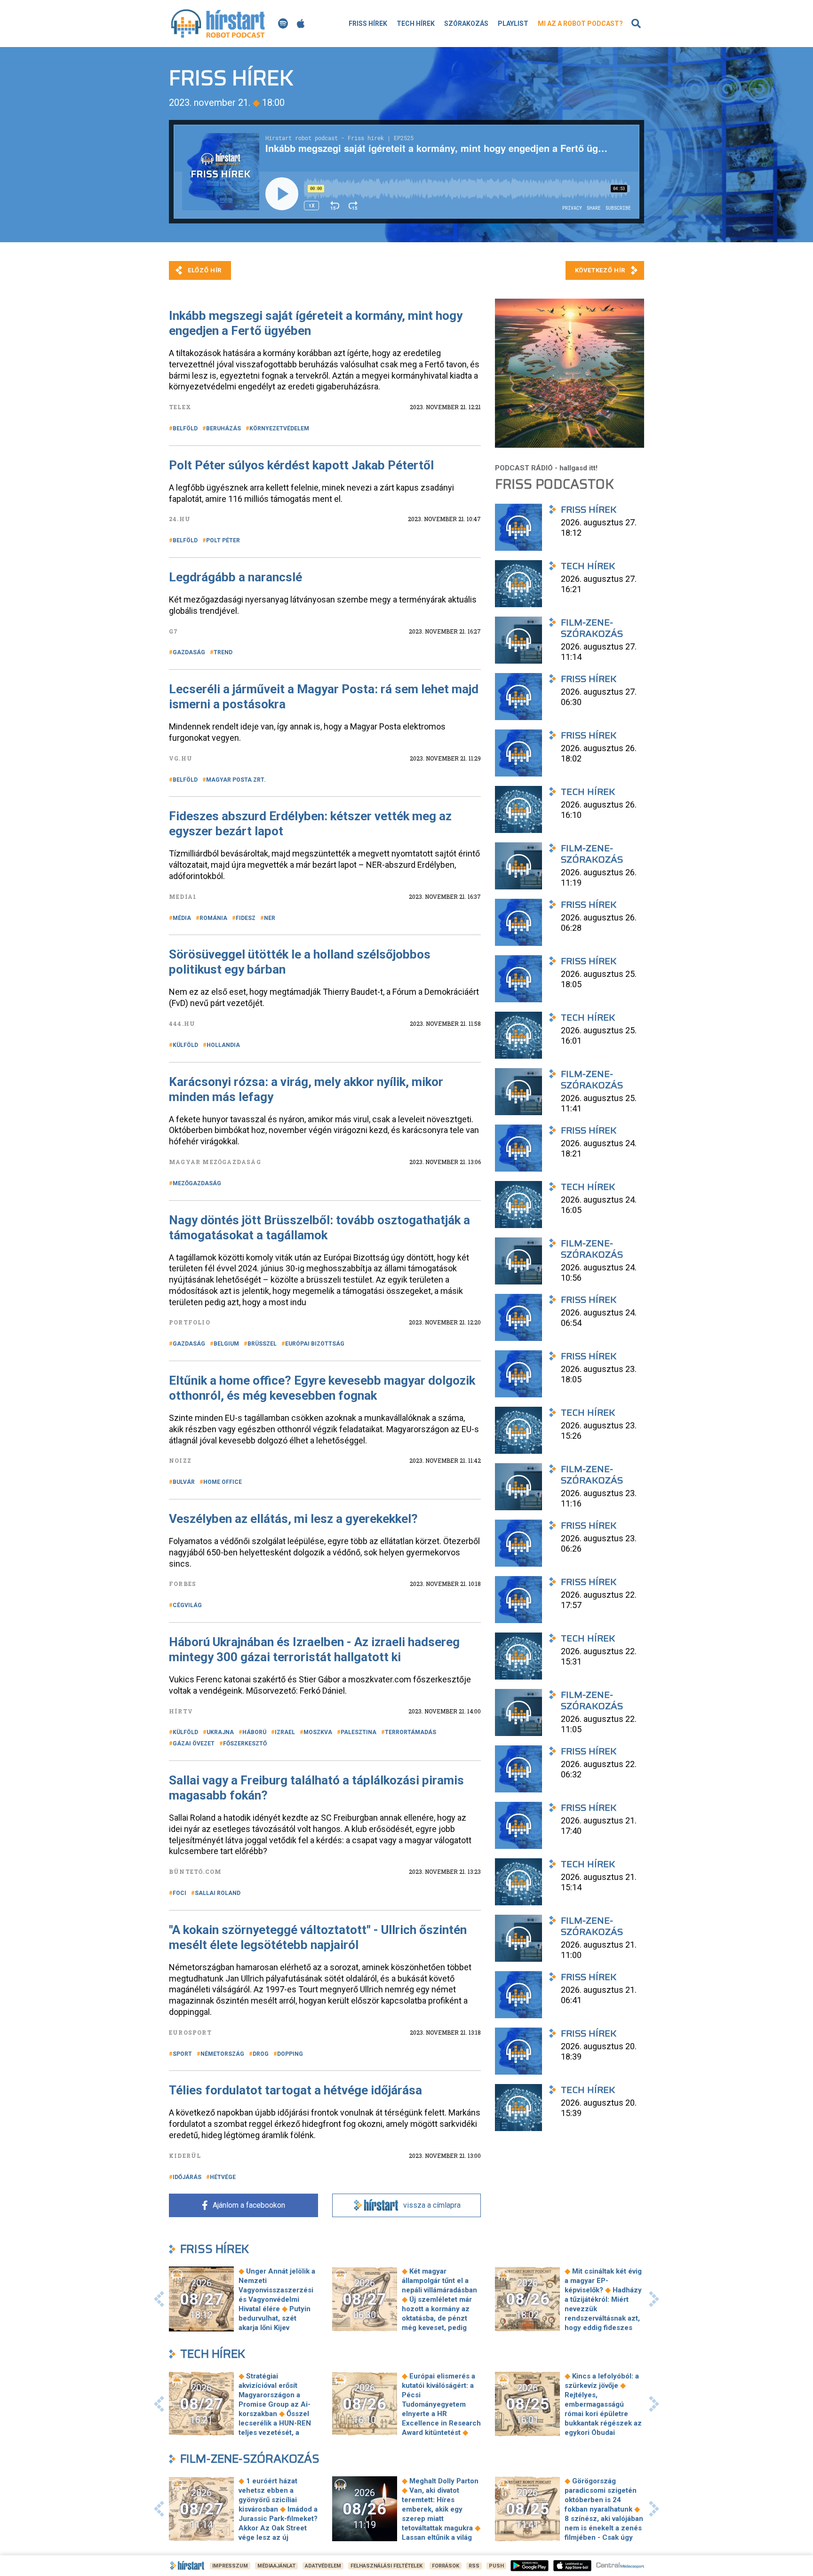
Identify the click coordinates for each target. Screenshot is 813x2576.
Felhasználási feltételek (387, 2566)
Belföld (185, 428)
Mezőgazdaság (197, 1183)
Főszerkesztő (245, 1744)
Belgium (226, 1344)
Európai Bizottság (315, 1344)
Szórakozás (466, 24)
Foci (179, 1893)
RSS (474, 2566)
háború (254, 1732)
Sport (182, 2054)
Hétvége (223, 2177)
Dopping (290, 2054)
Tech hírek (416, 24)
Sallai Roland (218, 1893)
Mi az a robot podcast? (580, 24)
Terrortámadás (410, 1732)
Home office (223, 1482)
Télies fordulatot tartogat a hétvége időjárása (295, 2090)
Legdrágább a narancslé (235, 577)
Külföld (185, 1045)
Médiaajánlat (276, 2566)
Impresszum (230, 2566)
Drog (261, 2054)
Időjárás (187, 2177)
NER (270, 918)
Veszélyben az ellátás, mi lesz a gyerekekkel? (293, 1519)
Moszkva (318, 1732)
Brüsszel (262, 1344)
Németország (222, 2054)
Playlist (513, 24)
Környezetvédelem (279, 428)
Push (496, 2566)
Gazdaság (189, 652)
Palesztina (359, 1732)
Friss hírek (368, 24)
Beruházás (223, 428)
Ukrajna (220, 1732)
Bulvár (184, 1482)
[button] (159, 2299)
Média (182, 918)
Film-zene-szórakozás (250, 2459)
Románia (213, 918)
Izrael (285, 1732)
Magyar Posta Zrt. (236, 780)
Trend (223, 652)
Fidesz (246, 918)
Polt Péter (223, 540)
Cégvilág (187, 1605)
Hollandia (223, 1045)
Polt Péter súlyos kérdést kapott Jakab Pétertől (301, 465)
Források (446, 2566)
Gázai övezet (194, 1744)
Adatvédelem (323, 2566)
